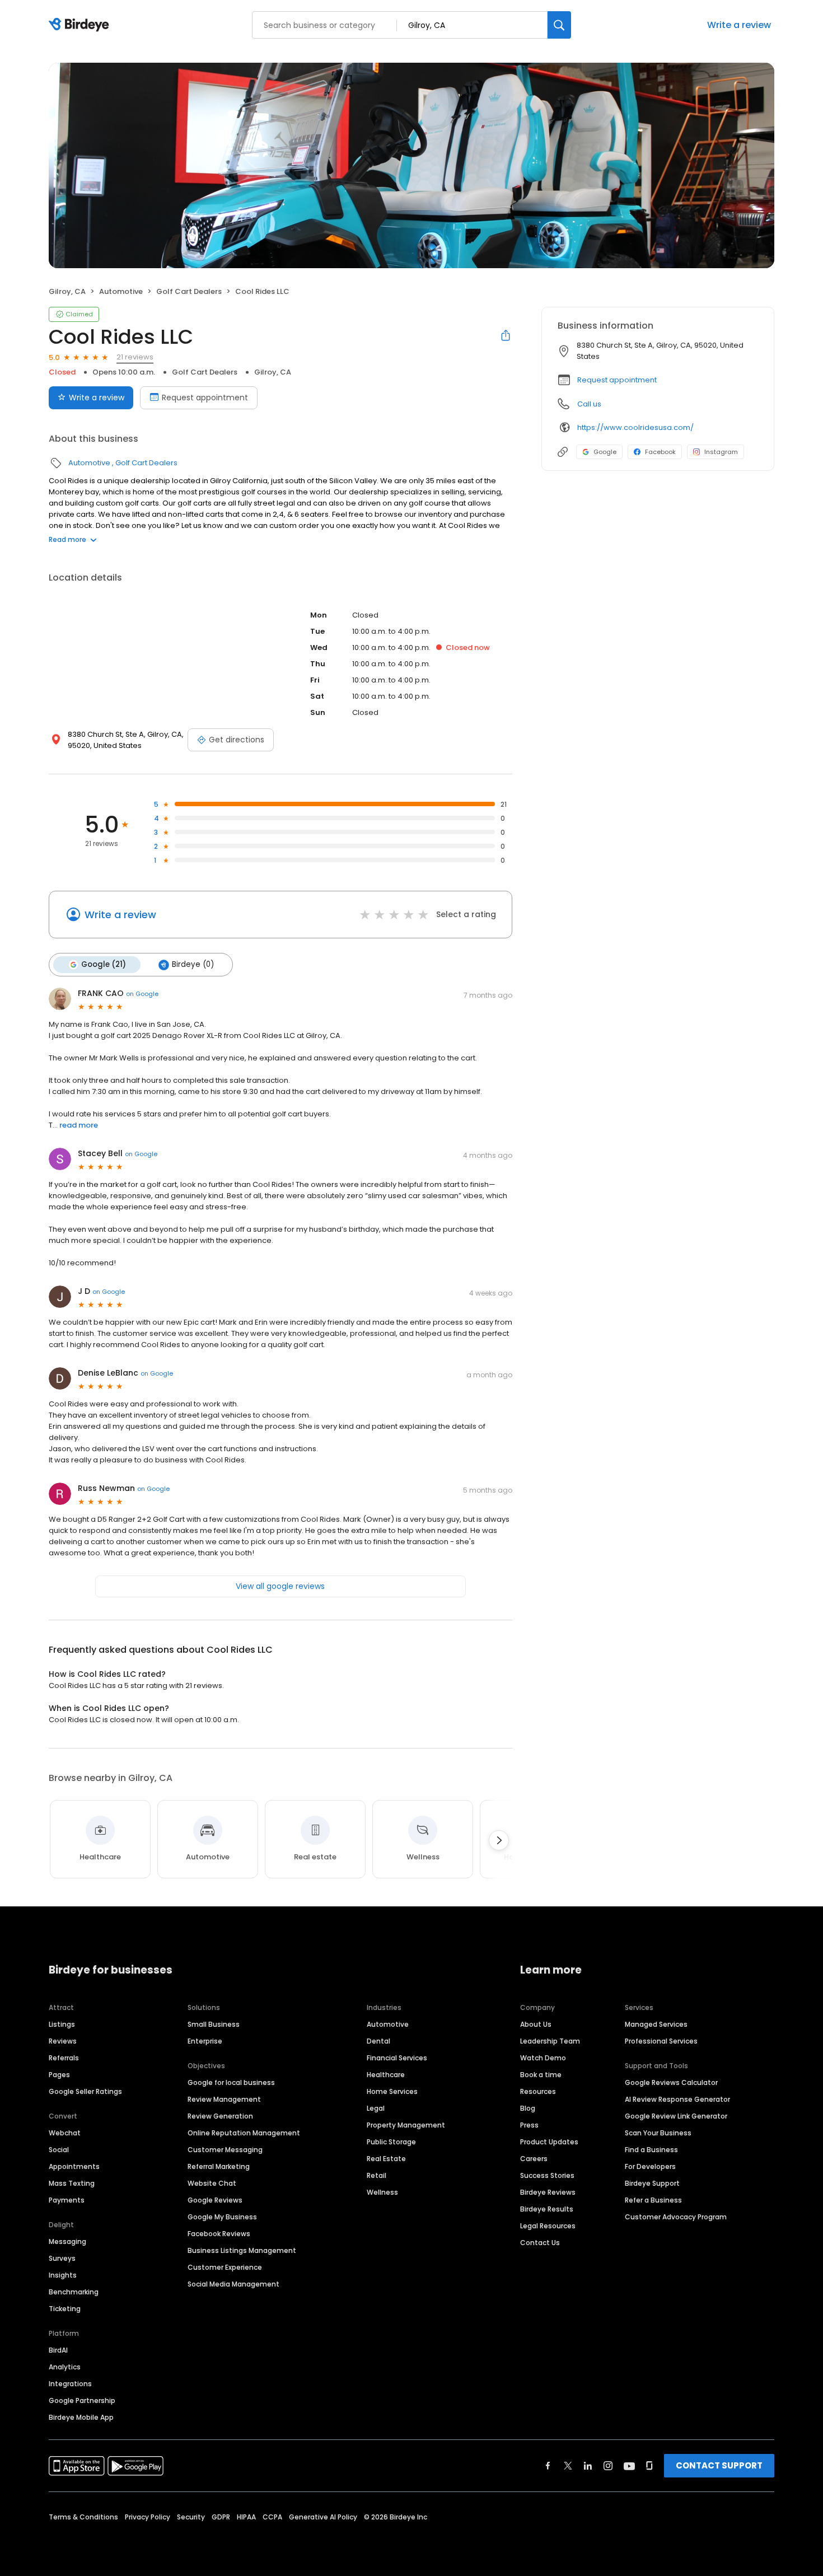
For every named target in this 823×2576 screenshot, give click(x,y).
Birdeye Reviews (548, 2192)
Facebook (660, 452)
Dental (378, 2041)
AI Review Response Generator (677, 2099)
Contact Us (540, 2243)
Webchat (65, 2133)
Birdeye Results (547, 2209)
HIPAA (246, 2517)
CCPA (272, 2517)
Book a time (541, 2075)
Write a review (739, 25)
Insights (63, 2275)
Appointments (74, 2166)
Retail (377, 2175)
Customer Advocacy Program (676, 2217)
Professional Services (661, 2041)
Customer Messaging (225, 2150)
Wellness (382, 2192)
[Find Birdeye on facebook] (548, 2466)
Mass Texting (72, 2183)
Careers (534, 2159)
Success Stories (547, 2175)
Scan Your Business (658, 2133)
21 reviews (135, 357)
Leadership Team (550, 2041)
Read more (67, 539)
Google (605, 452)
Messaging (67, 2241)
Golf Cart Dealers (189, 291)
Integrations (70, 2384)
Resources (538, 2091)
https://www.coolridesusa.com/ (635, 427)
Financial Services (397, 2058)
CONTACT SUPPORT (719, 2465)
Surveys (62, 2258)
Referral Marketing (219, 2166)
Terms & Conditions (83, 2517)
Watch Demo (543, 2058)
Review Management (224, 2099)
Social (59, 2150)
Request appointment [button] (617, 380)
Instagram (721, 452)
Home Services (392, 2091)
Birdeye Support (652, 2183)
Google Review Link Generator (676, 2116)
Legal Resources (548, 2226)
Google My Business (222, 2217)
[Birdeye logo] (81, 25)
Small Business (214, 2024)
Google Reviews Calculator (671, 2082)
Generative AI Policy (323, 2517)
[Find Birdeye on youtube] (629, 2466)
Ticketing (65, 2309)
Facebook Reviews (219, 2234)
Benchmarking (74, 2292)
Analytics (65, 2367)
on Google (142, 994)
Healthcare (386, 2075)
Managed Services (656, 2024)
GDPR (221, 2517)
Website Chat (212, 2183)
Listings (62, 2024)
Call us (589, 404)
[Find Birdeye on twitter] (568, 2466)
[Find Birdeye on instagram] (608, 2466)
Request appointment (205, 398)
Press (529, 2125)
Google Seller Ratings (85, 2091)
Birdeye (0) (193, 964)
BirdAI (58, 2350)
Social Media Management (233, 2284)
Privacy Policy (148, 2517)
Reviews (63, 2041)
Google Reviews (215, 2200)
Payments (67, 2200)
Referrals (64, 2058)
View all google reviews (280, 1586)
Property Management (406, 2125)
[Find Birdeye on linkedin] (588, 2466)
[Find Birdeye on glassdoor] (649, 2466)
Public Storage (391, 2142)
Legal (376, 2108)
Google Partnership (82, 2400)
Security (191, 2517)
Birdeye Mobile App (81, 2417)
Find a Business (651, 2150)
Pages (59, 2075)
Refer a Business (653, 2200)
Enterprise (205, 2041)
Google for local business (231, 2082)
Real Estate (386, 2159)
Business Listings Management (242, 2250)
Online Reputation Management (244, 2133)
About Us (536, 2024)
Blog (528, 2108)
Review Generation (220, 2116)
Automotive (121, 291)
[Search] (559, 25)
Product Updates (549, 2142)
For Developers (650, 2166)
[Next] (499, 1840)
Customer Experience (225, 2267)
